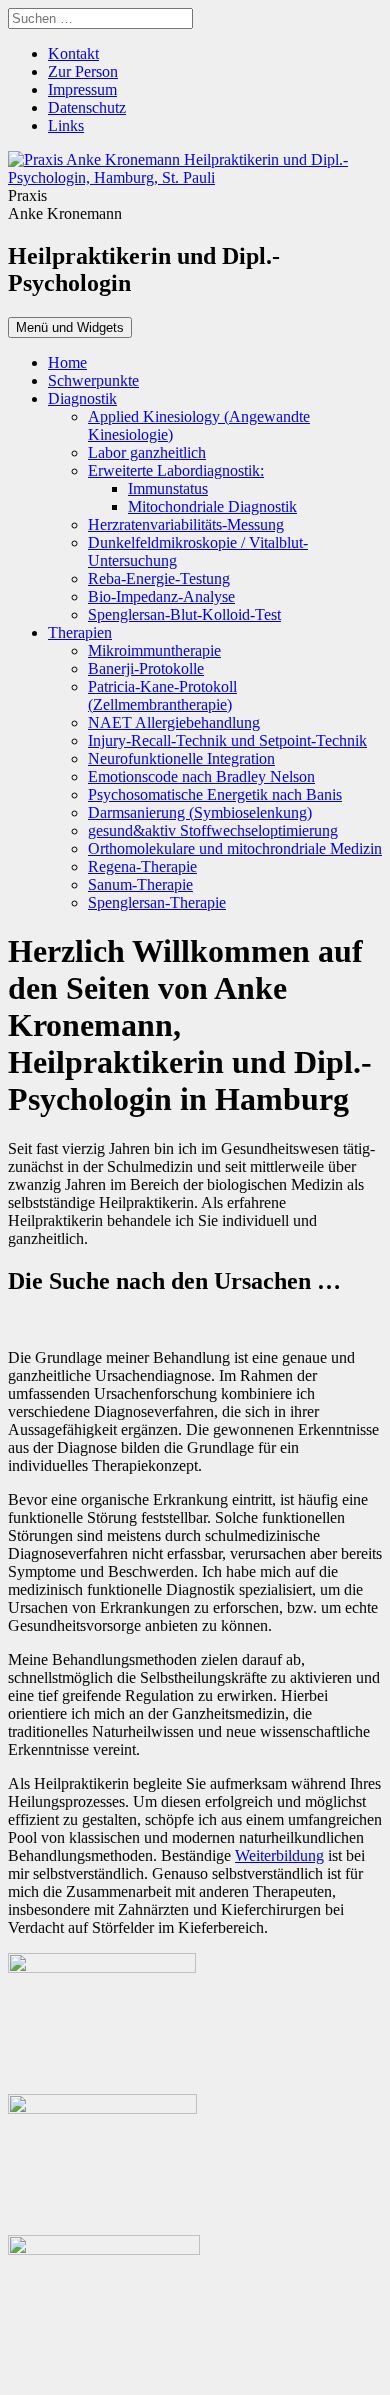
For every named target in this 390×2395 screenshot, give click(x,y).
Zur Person (83, 71)
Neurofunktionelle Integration (181, 758)
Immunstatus (168, 488)
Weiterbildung (279, 1855)
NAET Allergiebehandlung (174, 722)
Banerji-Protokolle (146, 668)
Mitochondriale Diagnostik (212, 506)
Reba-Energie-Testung (159, 578)
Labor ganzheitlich (147, 452)
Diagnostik (82, 398)
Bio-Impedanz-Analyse (161, 596)
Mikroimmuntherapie (154, 650)
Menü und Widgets (70, 327)
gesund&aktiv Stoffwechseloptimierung (213, 830)
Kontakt (73, 53)
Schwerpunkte (93, 380)
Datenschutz (87, 107)
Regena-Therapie (142, 866)
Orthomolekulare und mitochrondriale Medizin (235, 848)
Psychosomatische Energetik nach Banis (215, 794)
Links (66, 125)
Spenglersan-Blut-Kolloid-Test (184, 614)
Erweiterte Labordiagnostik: (176, 470)
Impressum (82, 89)
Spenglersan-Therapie (157, 902)
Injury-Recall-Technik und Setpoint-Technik (227, 740)
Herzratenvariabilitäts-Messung (186, 524)
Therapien (80, 632)
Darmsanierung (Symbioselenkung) (200, 812)
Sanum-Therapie (140, 884)
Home (67, 362)
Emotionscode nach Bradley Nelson (201, 776)
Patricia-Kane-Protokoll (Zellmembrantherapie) (162, 695)
